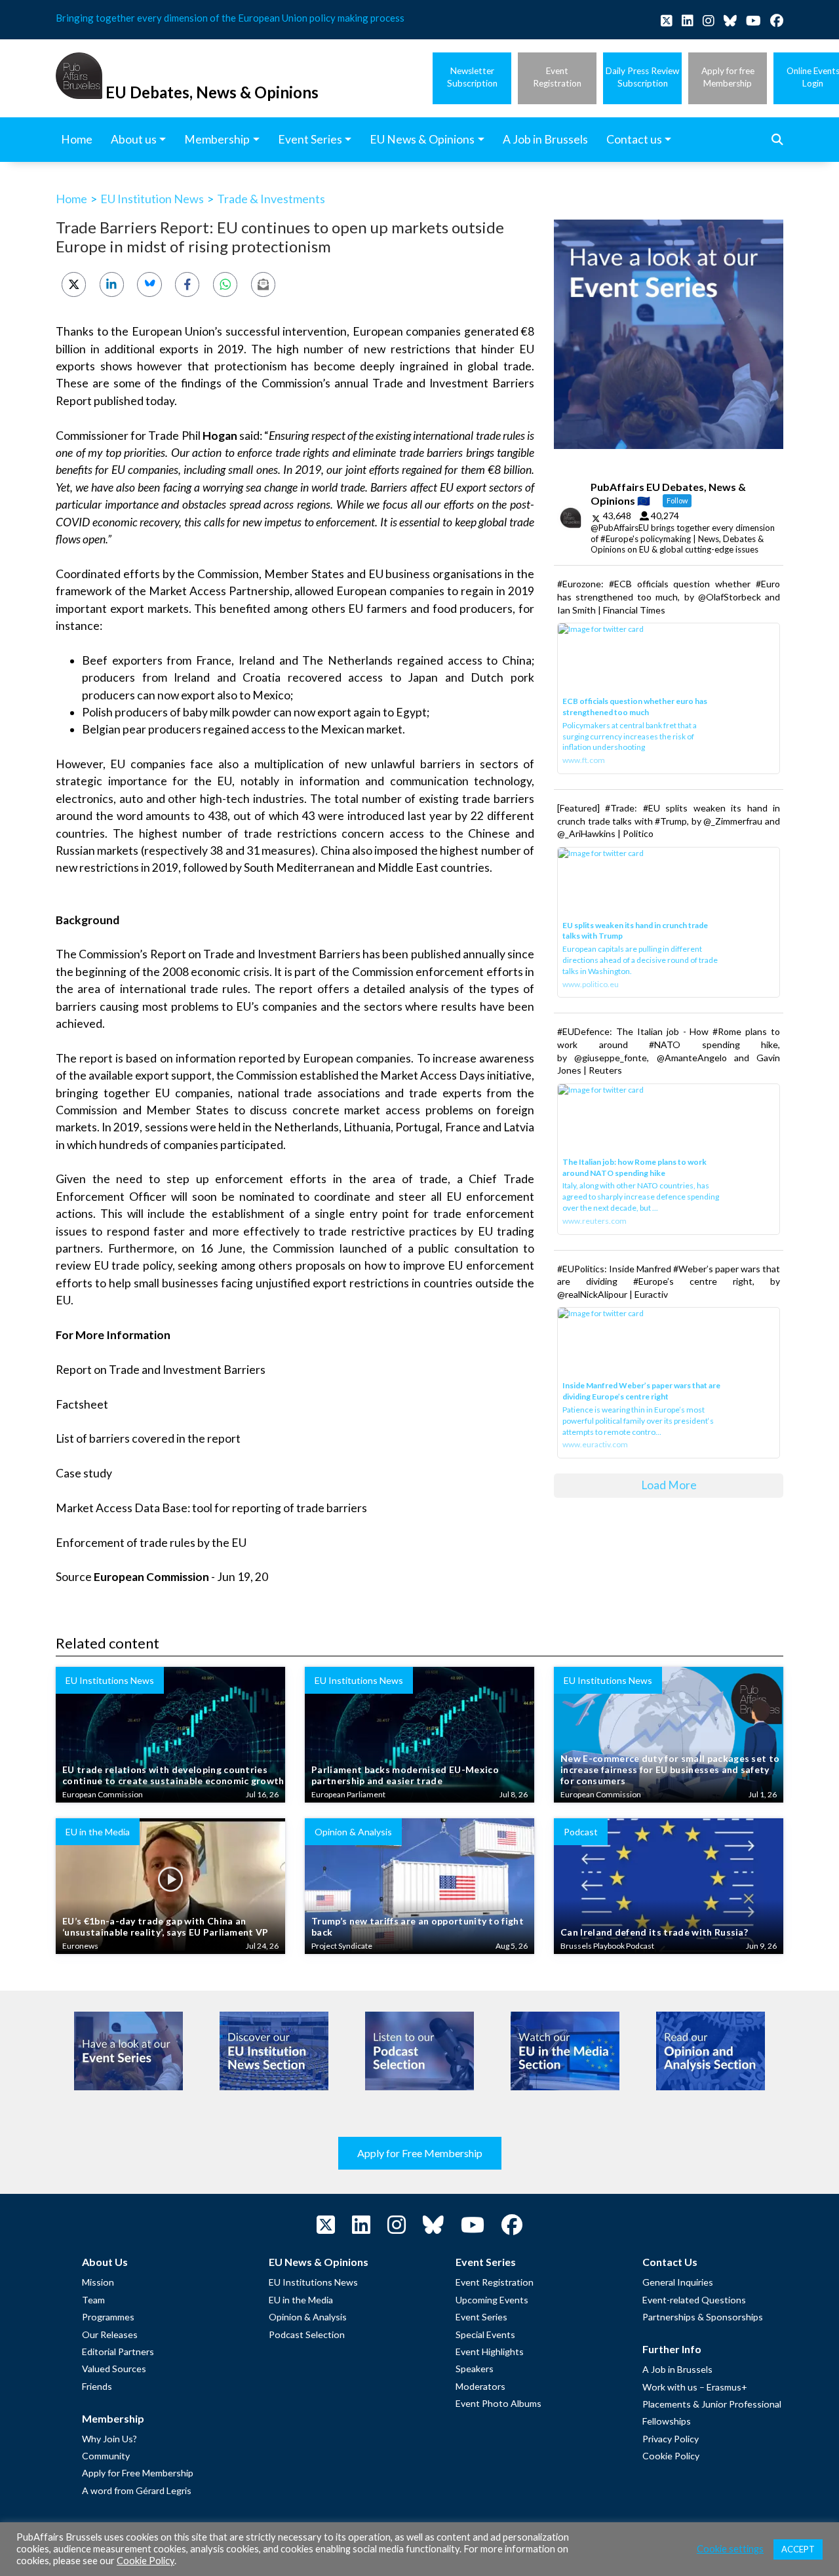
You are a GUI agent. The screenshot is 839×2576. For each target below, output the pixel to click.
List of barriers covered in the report (148, 1438)
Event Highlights (490, 2352)
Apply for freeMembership (728, 77)
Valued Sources (114, 2369)
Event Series (481, 2317)
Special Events (485, 2334)
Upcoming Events (492, 2300)
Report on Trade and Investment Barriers (161, 1370)
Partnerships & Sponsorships (703, 2317)
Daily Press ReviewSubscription (642, 77)
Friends (97, 2386)
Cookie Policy (671, 2456)
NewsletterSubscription (472, 77)
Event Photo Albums (498, 2403)
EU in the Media (301, 2300)
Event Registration (495, 2282)
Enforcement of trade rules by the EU (151, 1543)
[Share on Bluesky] (149, 284)
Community (106, 2456)
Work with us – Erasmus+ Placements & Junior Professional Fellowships (712, 2404)
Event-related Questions (694, 2300)
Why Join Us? (109, 2439)
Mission (98, 2282)
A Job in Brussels (677, 2369)
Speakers (475, 2369)
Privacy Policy (671, 2439)
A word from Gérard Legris (137, 2490)
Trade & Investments (271, 199)
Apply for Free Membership (420, 2153)
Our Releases (110, 2334)
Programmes (108, 2317)
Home (71, 199)
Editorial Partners (118, 2352)
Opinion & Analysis (308, 2317)
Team (93, 2300)
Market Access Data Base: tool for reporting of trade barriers (211, 1508)
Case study (84, 1473)
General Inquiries (678, 2282)
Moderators (480, 2386)
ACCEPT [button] (798, 2549)
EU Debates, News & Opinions (212, 92)
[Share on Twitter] (74, 284)
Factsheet (82, 1404)
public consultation (468, 1248)
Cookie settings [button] (730, 2549)
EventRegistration (557, 77)
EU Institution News (152, 199)
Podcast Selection (307, 2334)
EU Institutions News (313, 2282)
